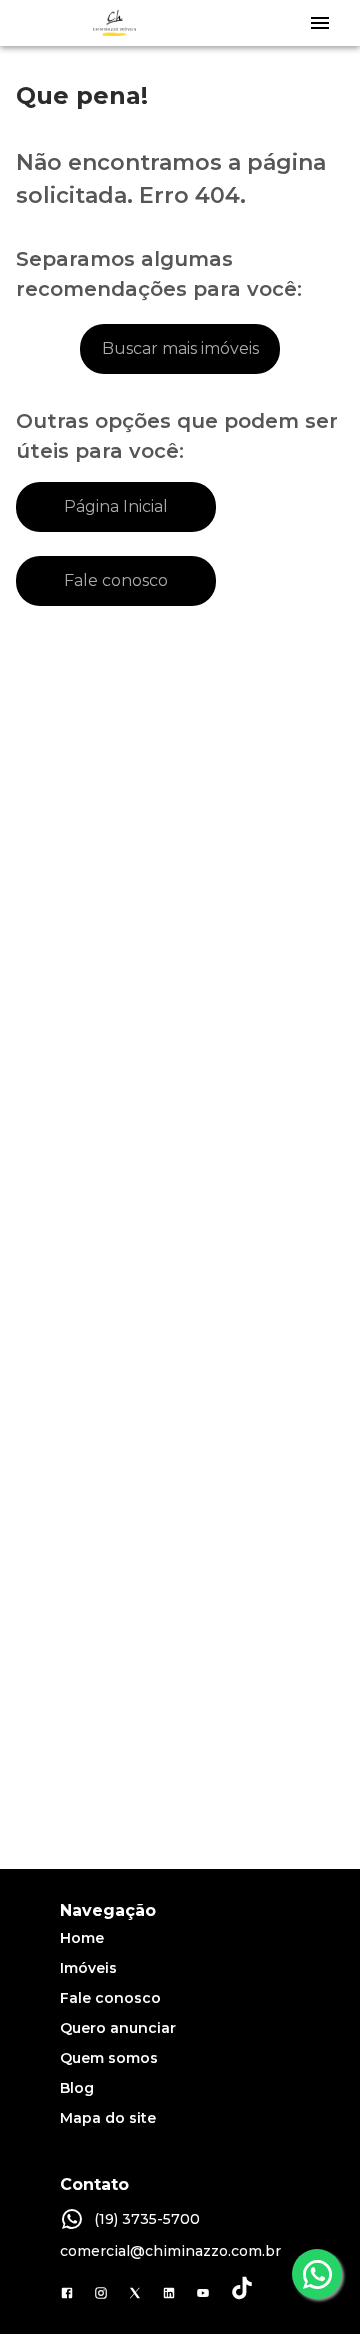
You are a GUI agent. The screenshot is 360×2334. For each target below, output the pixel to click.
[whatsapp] (317, 2274)
